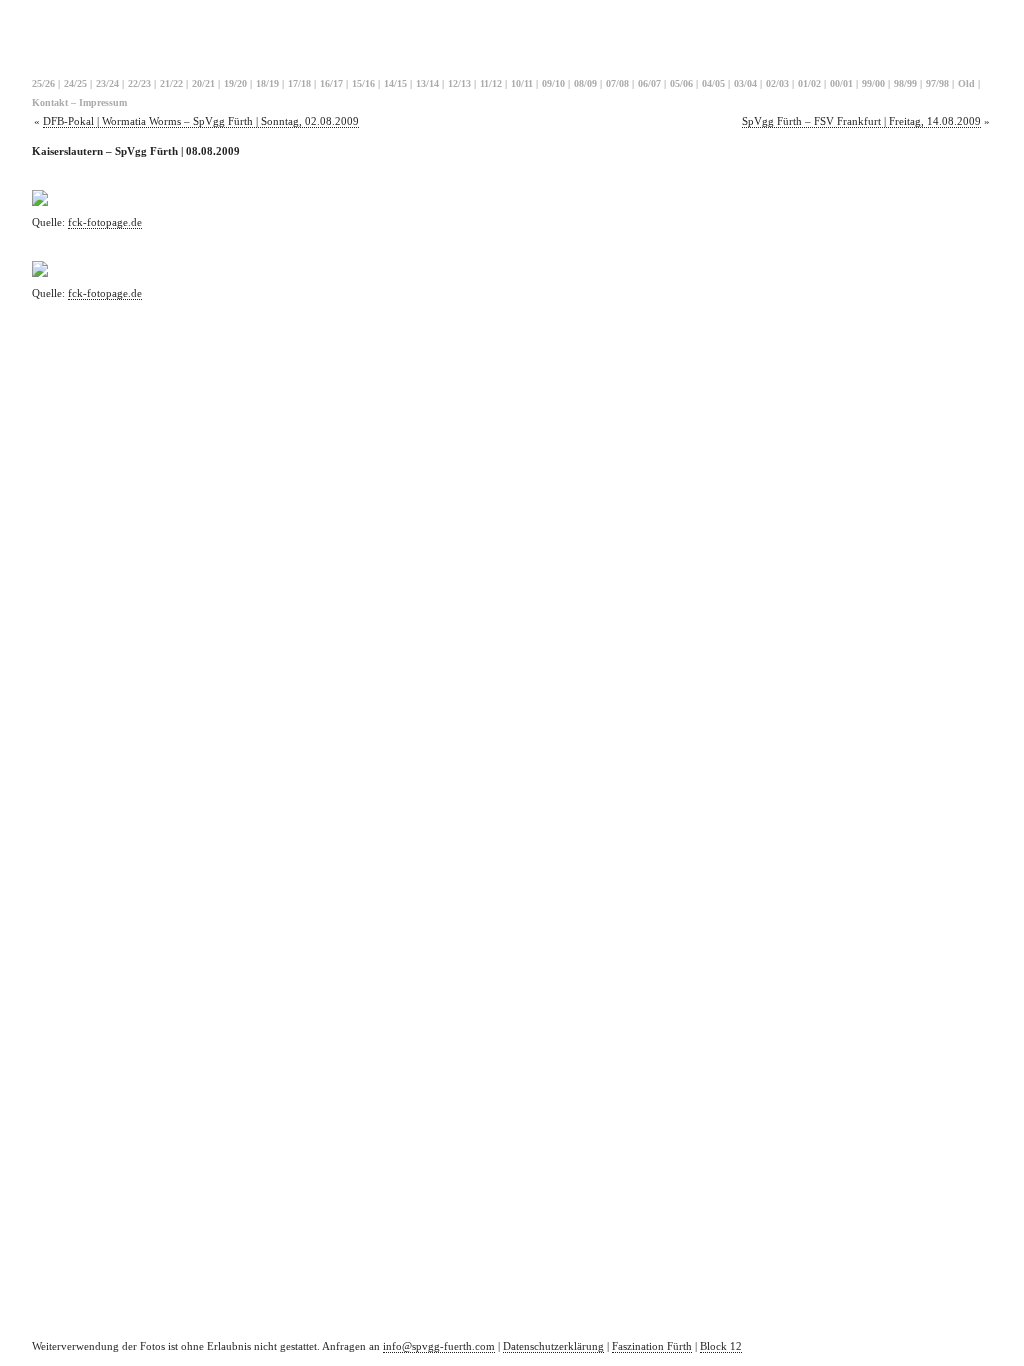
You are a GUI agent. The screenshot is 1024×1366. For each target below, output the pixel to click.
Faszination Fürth (652, 1346)
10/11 (522, 83)
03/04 (745, 83)
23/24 (107, 83)
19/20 (235, 83)
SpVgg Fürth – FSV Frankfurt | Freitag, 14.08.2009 (861, 121)
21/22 (171, 83)
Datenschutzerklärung (553, 1346)
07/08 (617, 83)
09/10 (553, 83)
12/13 (459, 83)
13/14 (427, 83)
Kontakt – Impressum (79, 102)
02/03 (777, 83)
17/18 (299, 83)
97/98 (937, 83)
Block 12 (721, 1346)
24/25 (75, 83)
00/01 (841, 83)
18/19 (267, 83)
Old (966, 83)
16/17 (331, 83)
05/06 (681, 83)
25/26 (43, 83)
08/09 (585, 83)
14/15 (395, 83)
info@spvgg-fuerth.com (439, 1346)
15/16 (363, 83)
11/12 (491, 83)
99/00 (873, 83)
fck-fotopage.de (105, 222)
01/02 (809, 83)
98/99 (905, 83)
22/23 (139, 83)
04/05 (713, 83)
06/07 (649, 83)
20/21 (203, 83)
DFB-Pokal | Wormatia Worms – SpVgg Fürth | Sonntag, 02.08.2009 (201, 121)
